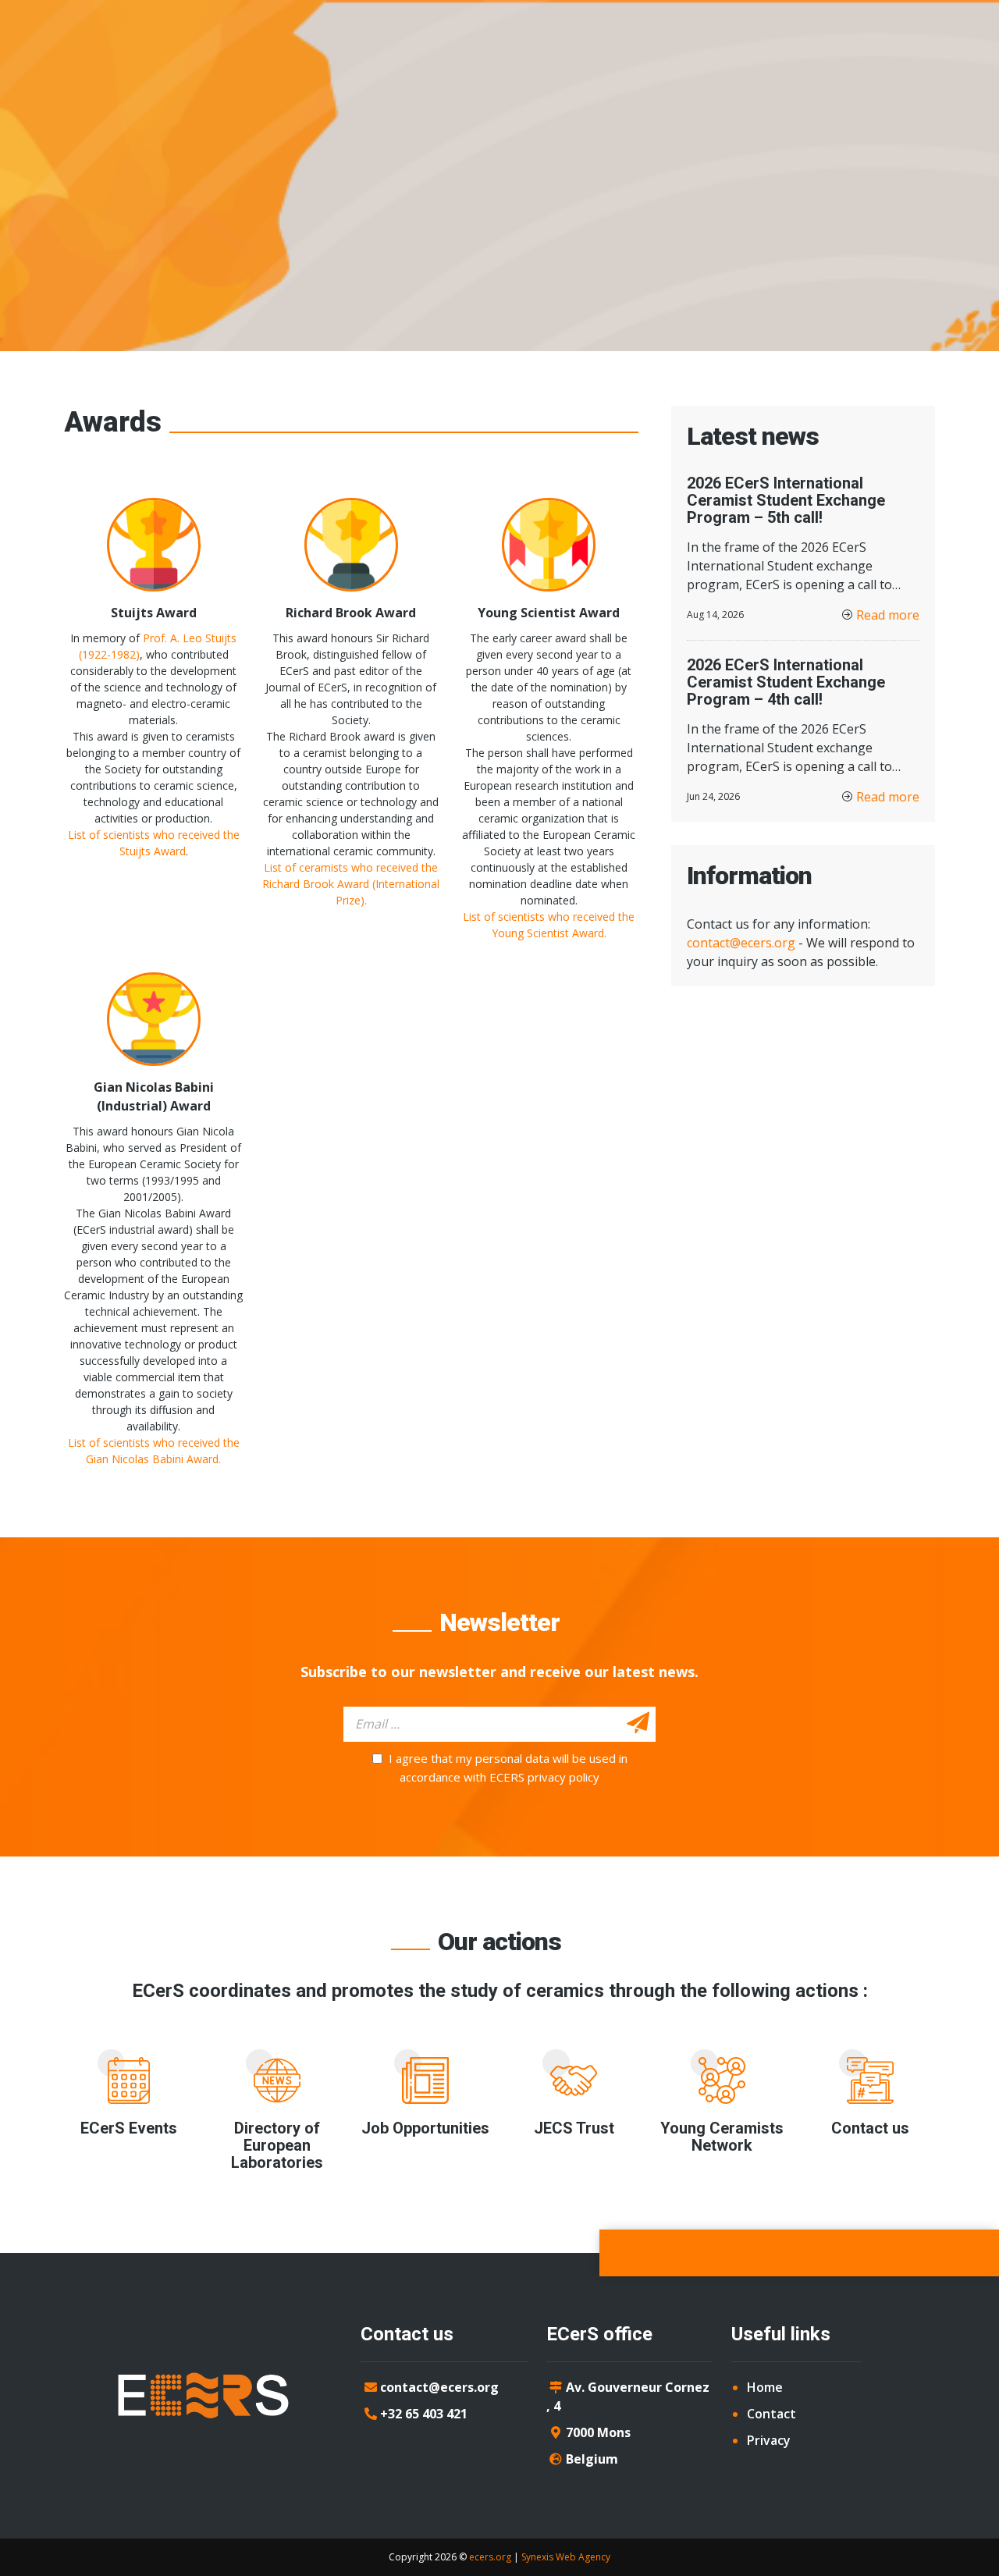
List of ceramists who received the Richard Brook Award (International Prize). (351, 884)
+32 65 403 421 (424, 2414)
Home (765, 2387)
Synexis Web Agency (566, 2557)
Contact (771, 2414)
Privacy (769, 2440)
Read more (888, 615)
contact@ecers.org (741, 943)
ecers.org (490, 2557)
